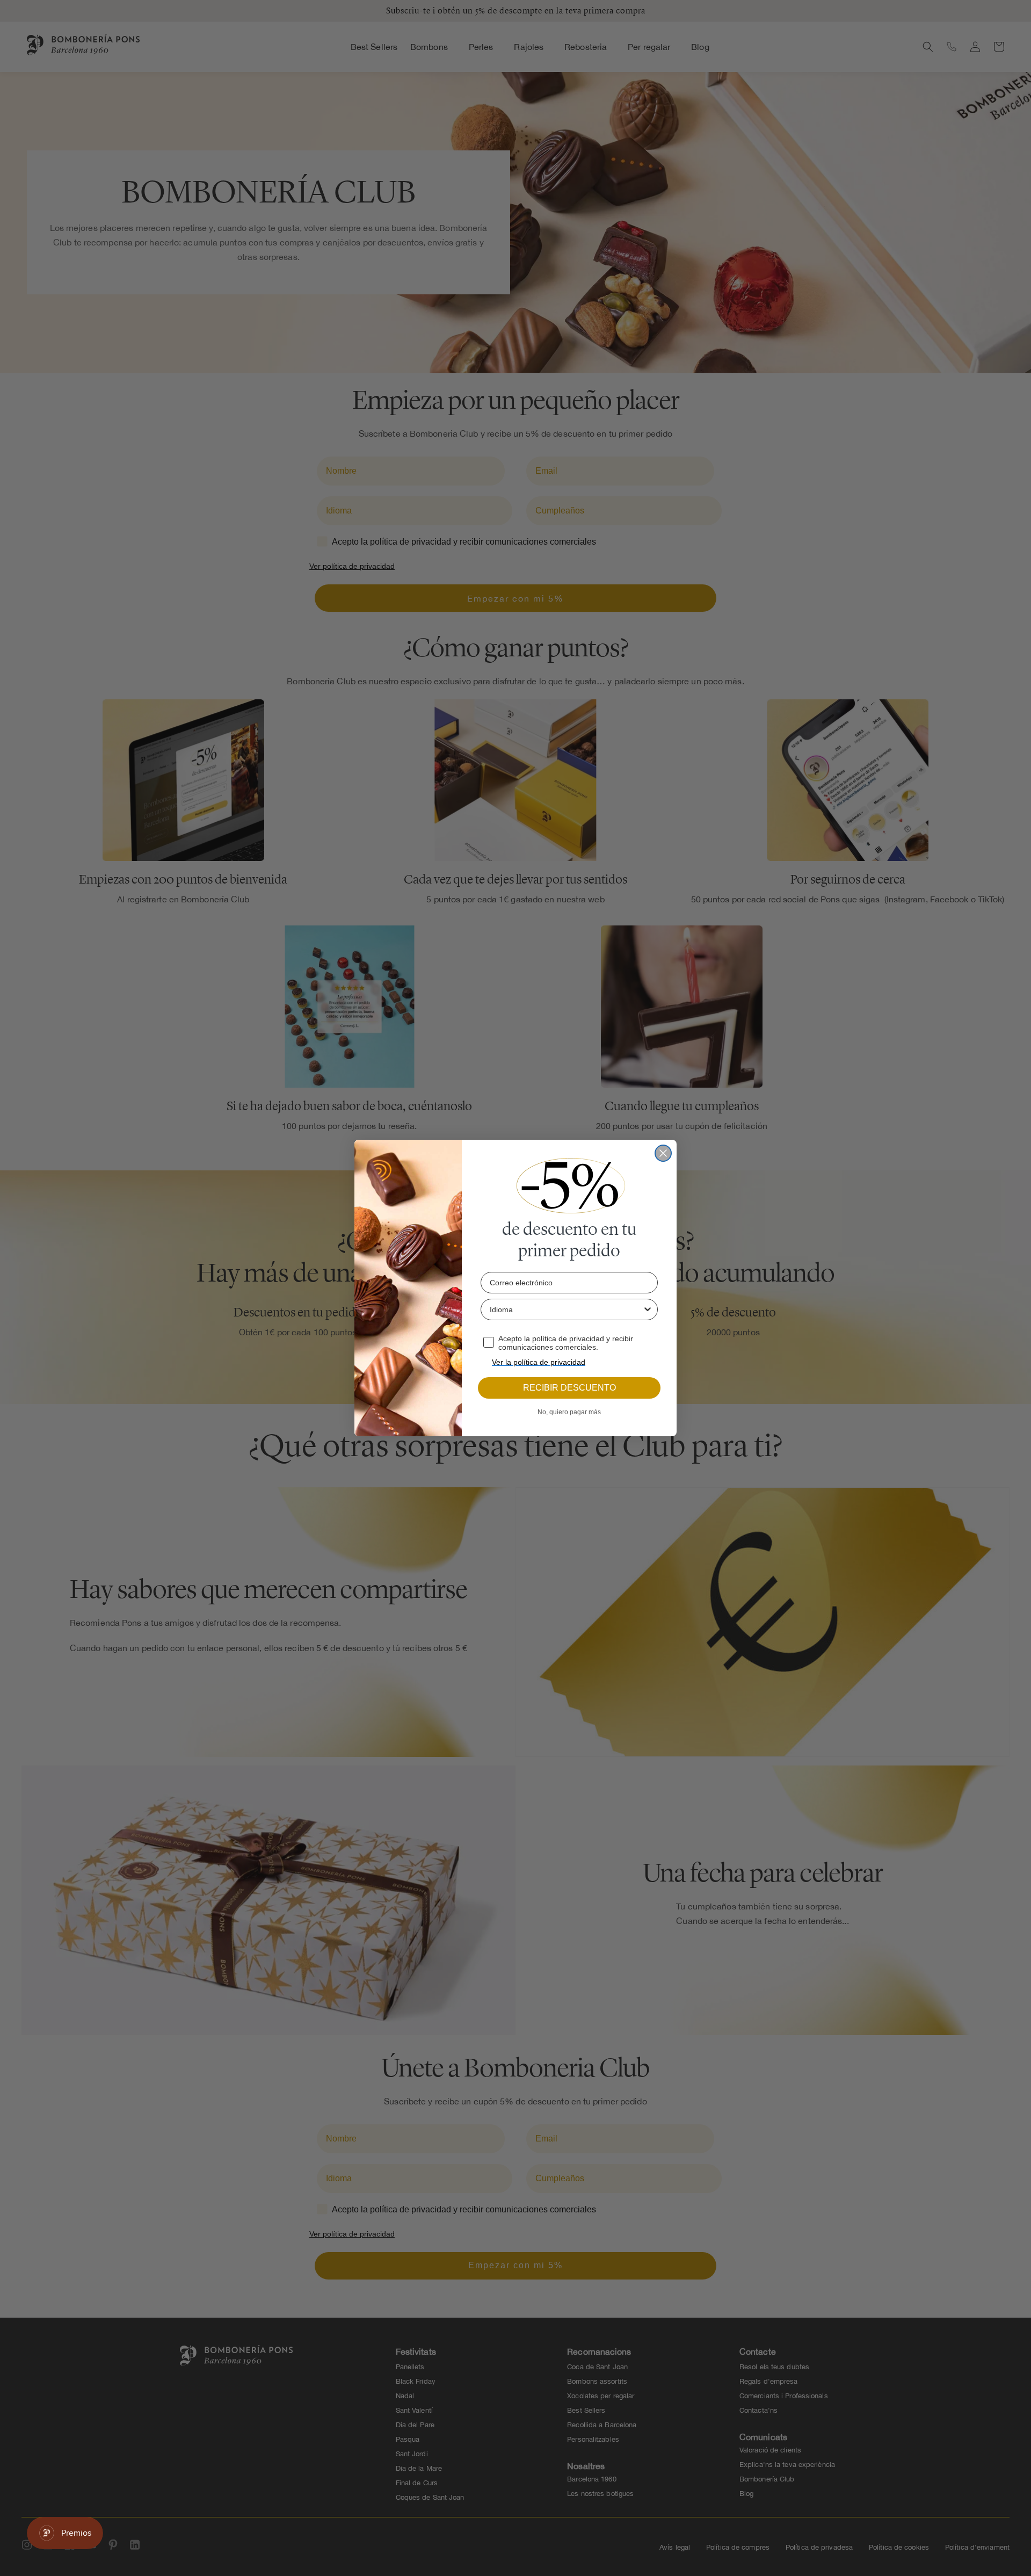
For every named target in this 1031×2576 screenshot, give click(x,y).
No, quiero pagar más (569, 1412)
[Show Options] (648, 1309)
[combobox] (566, 1309)
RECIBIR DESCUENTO (569, 1388)
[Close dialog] (663, 1153)
